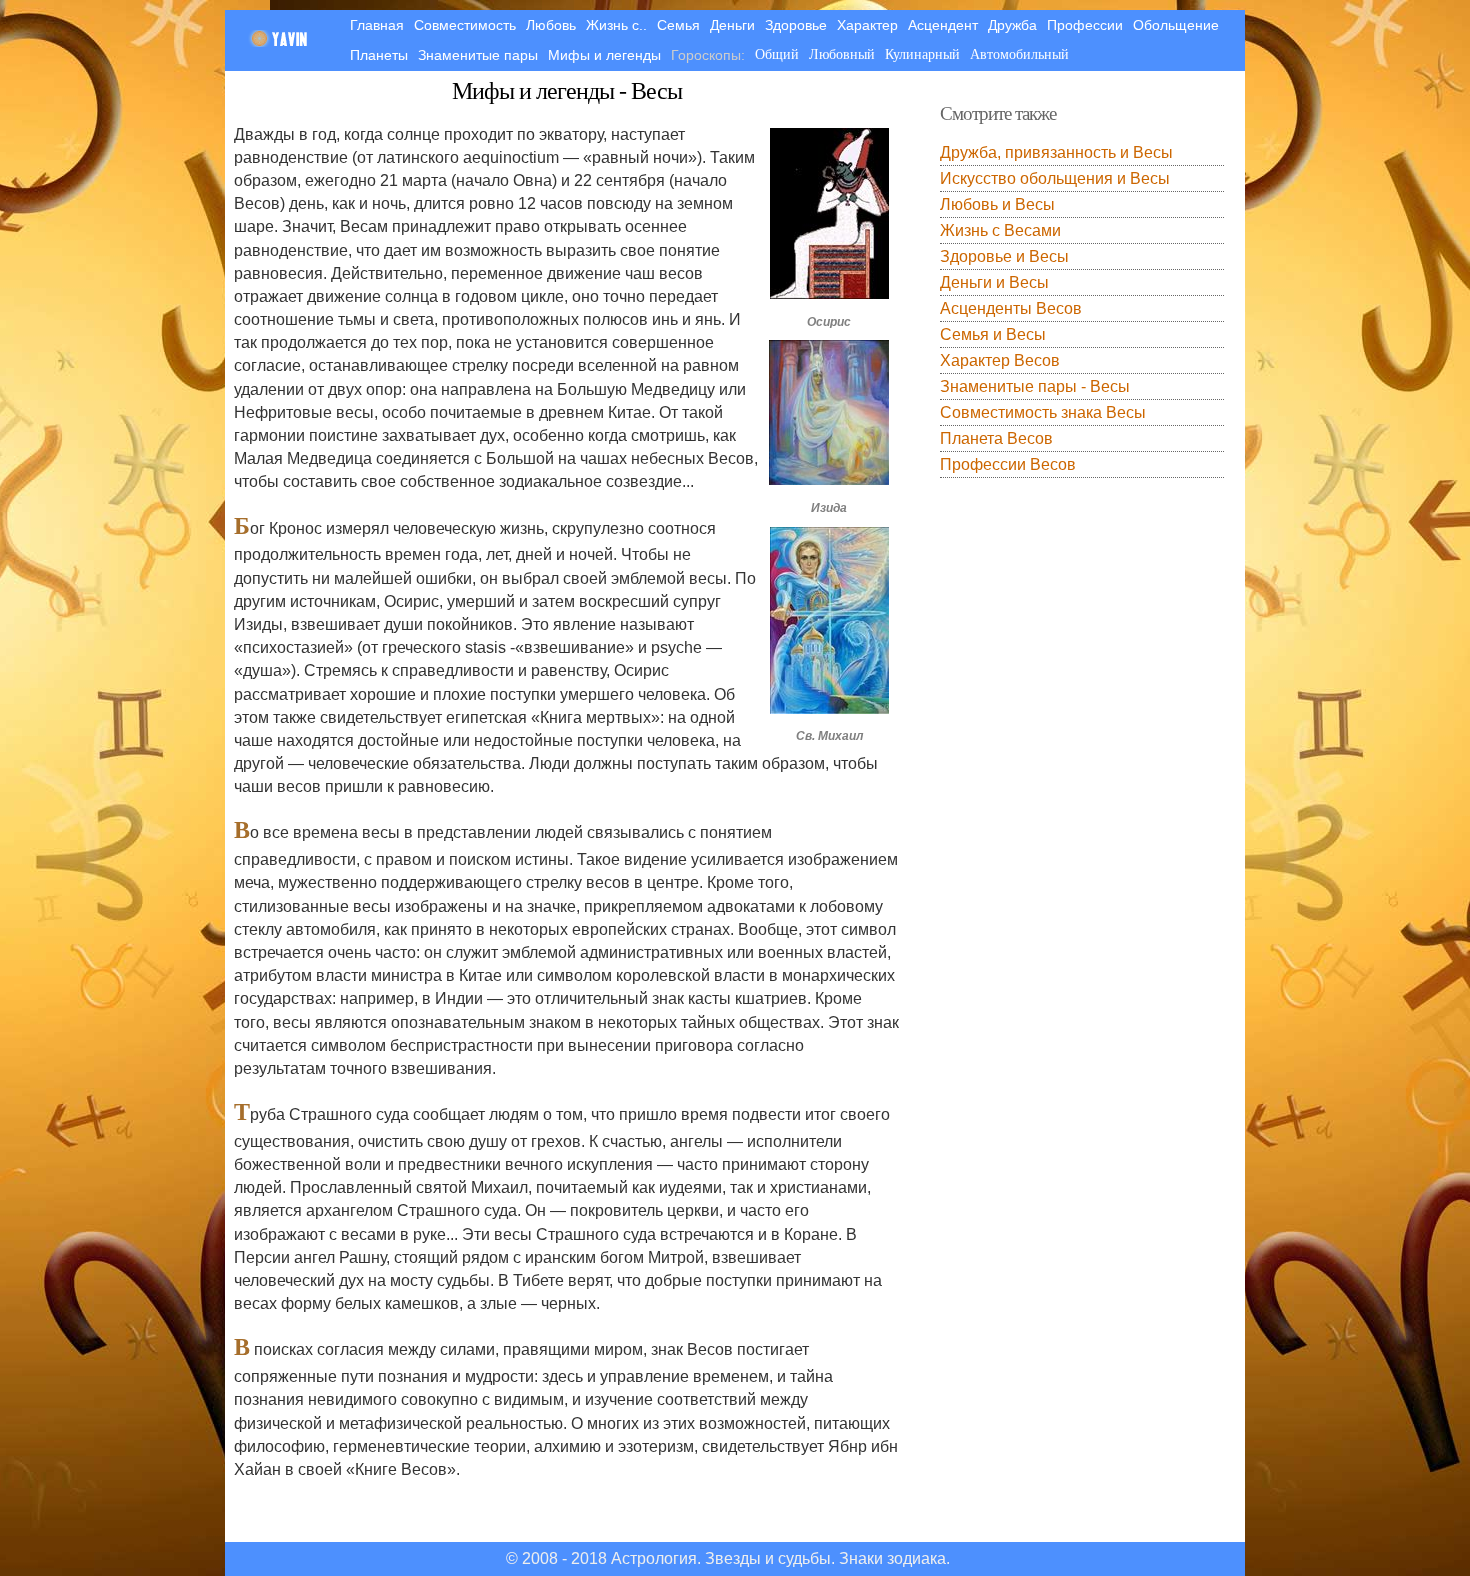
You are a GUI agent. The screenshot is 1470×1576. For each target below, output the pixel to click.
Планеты (379, 55)
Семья (678, 25)
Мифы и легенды (604, 55)
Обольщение (1176, 25)
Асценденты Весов (1011, 308)
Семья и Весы (993, 334)
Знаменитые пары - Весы (1035, 386)
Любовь (551, 25)
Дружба (1012, 25)
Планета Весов (996, 438)
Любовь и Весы (997, 204)
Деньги (732, 25)
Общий (777, 54)
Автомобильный (1019, 54)
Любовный (842, 54)
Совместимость (465, 25)
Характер (867, 25)
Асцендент (943, 25)
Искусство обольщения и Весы (1055, 178)
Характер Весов (1000, 360)
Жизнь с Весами (1000, 230)
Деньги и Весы (994, 282)
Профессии (1085, 25)
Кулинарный (922, 54)
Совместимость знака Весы (1043, 412)
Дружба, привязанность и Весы (1056, 152)
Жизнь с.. (616, 25)
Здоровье (796, 25)
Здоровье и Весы (1004, 256)
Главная (377, 25)
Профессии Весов (1008, 464)
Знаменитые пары (478, 55)
